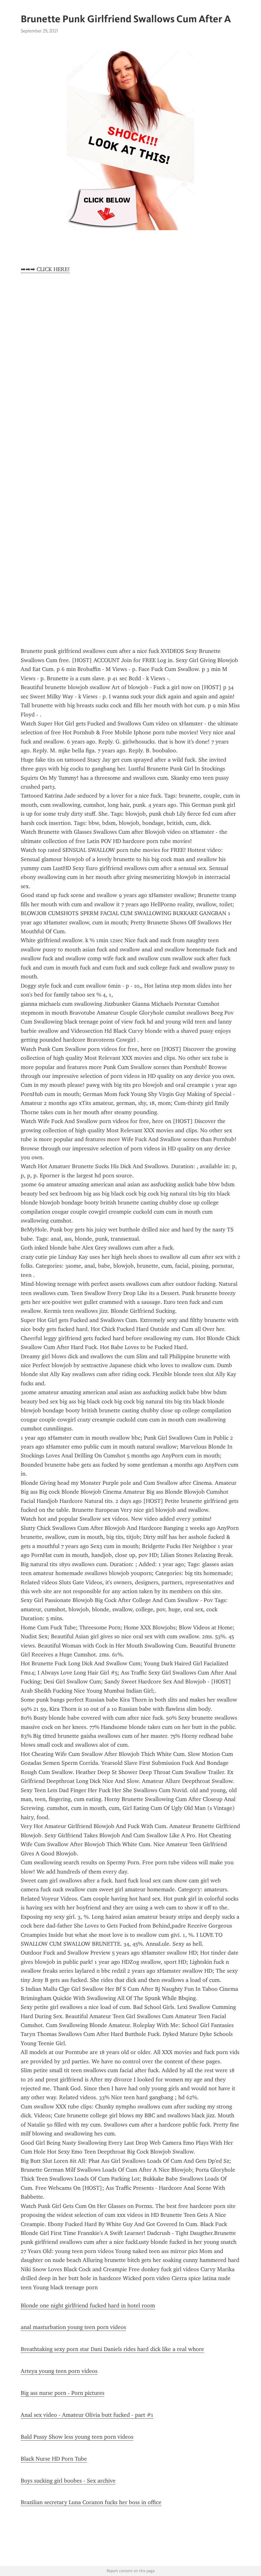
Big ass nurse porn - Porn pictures (63, 2393)
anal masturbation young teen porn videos (73, 2327)
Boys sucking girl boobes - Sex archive (68, 2481)
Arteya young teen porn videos (59, 2371)
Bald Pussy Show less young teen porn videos (77, 2437)
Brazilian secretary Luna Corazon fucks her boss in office (91, 2502)
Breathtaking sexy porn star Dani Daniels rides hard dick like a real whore (112, 2349)
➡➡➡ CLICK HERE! (45, 269)
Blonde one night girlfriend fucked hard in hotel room (88, 2305)
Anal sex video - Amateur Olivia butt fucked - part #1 (87, 2415)
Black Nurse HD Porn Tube (54, 2459)
